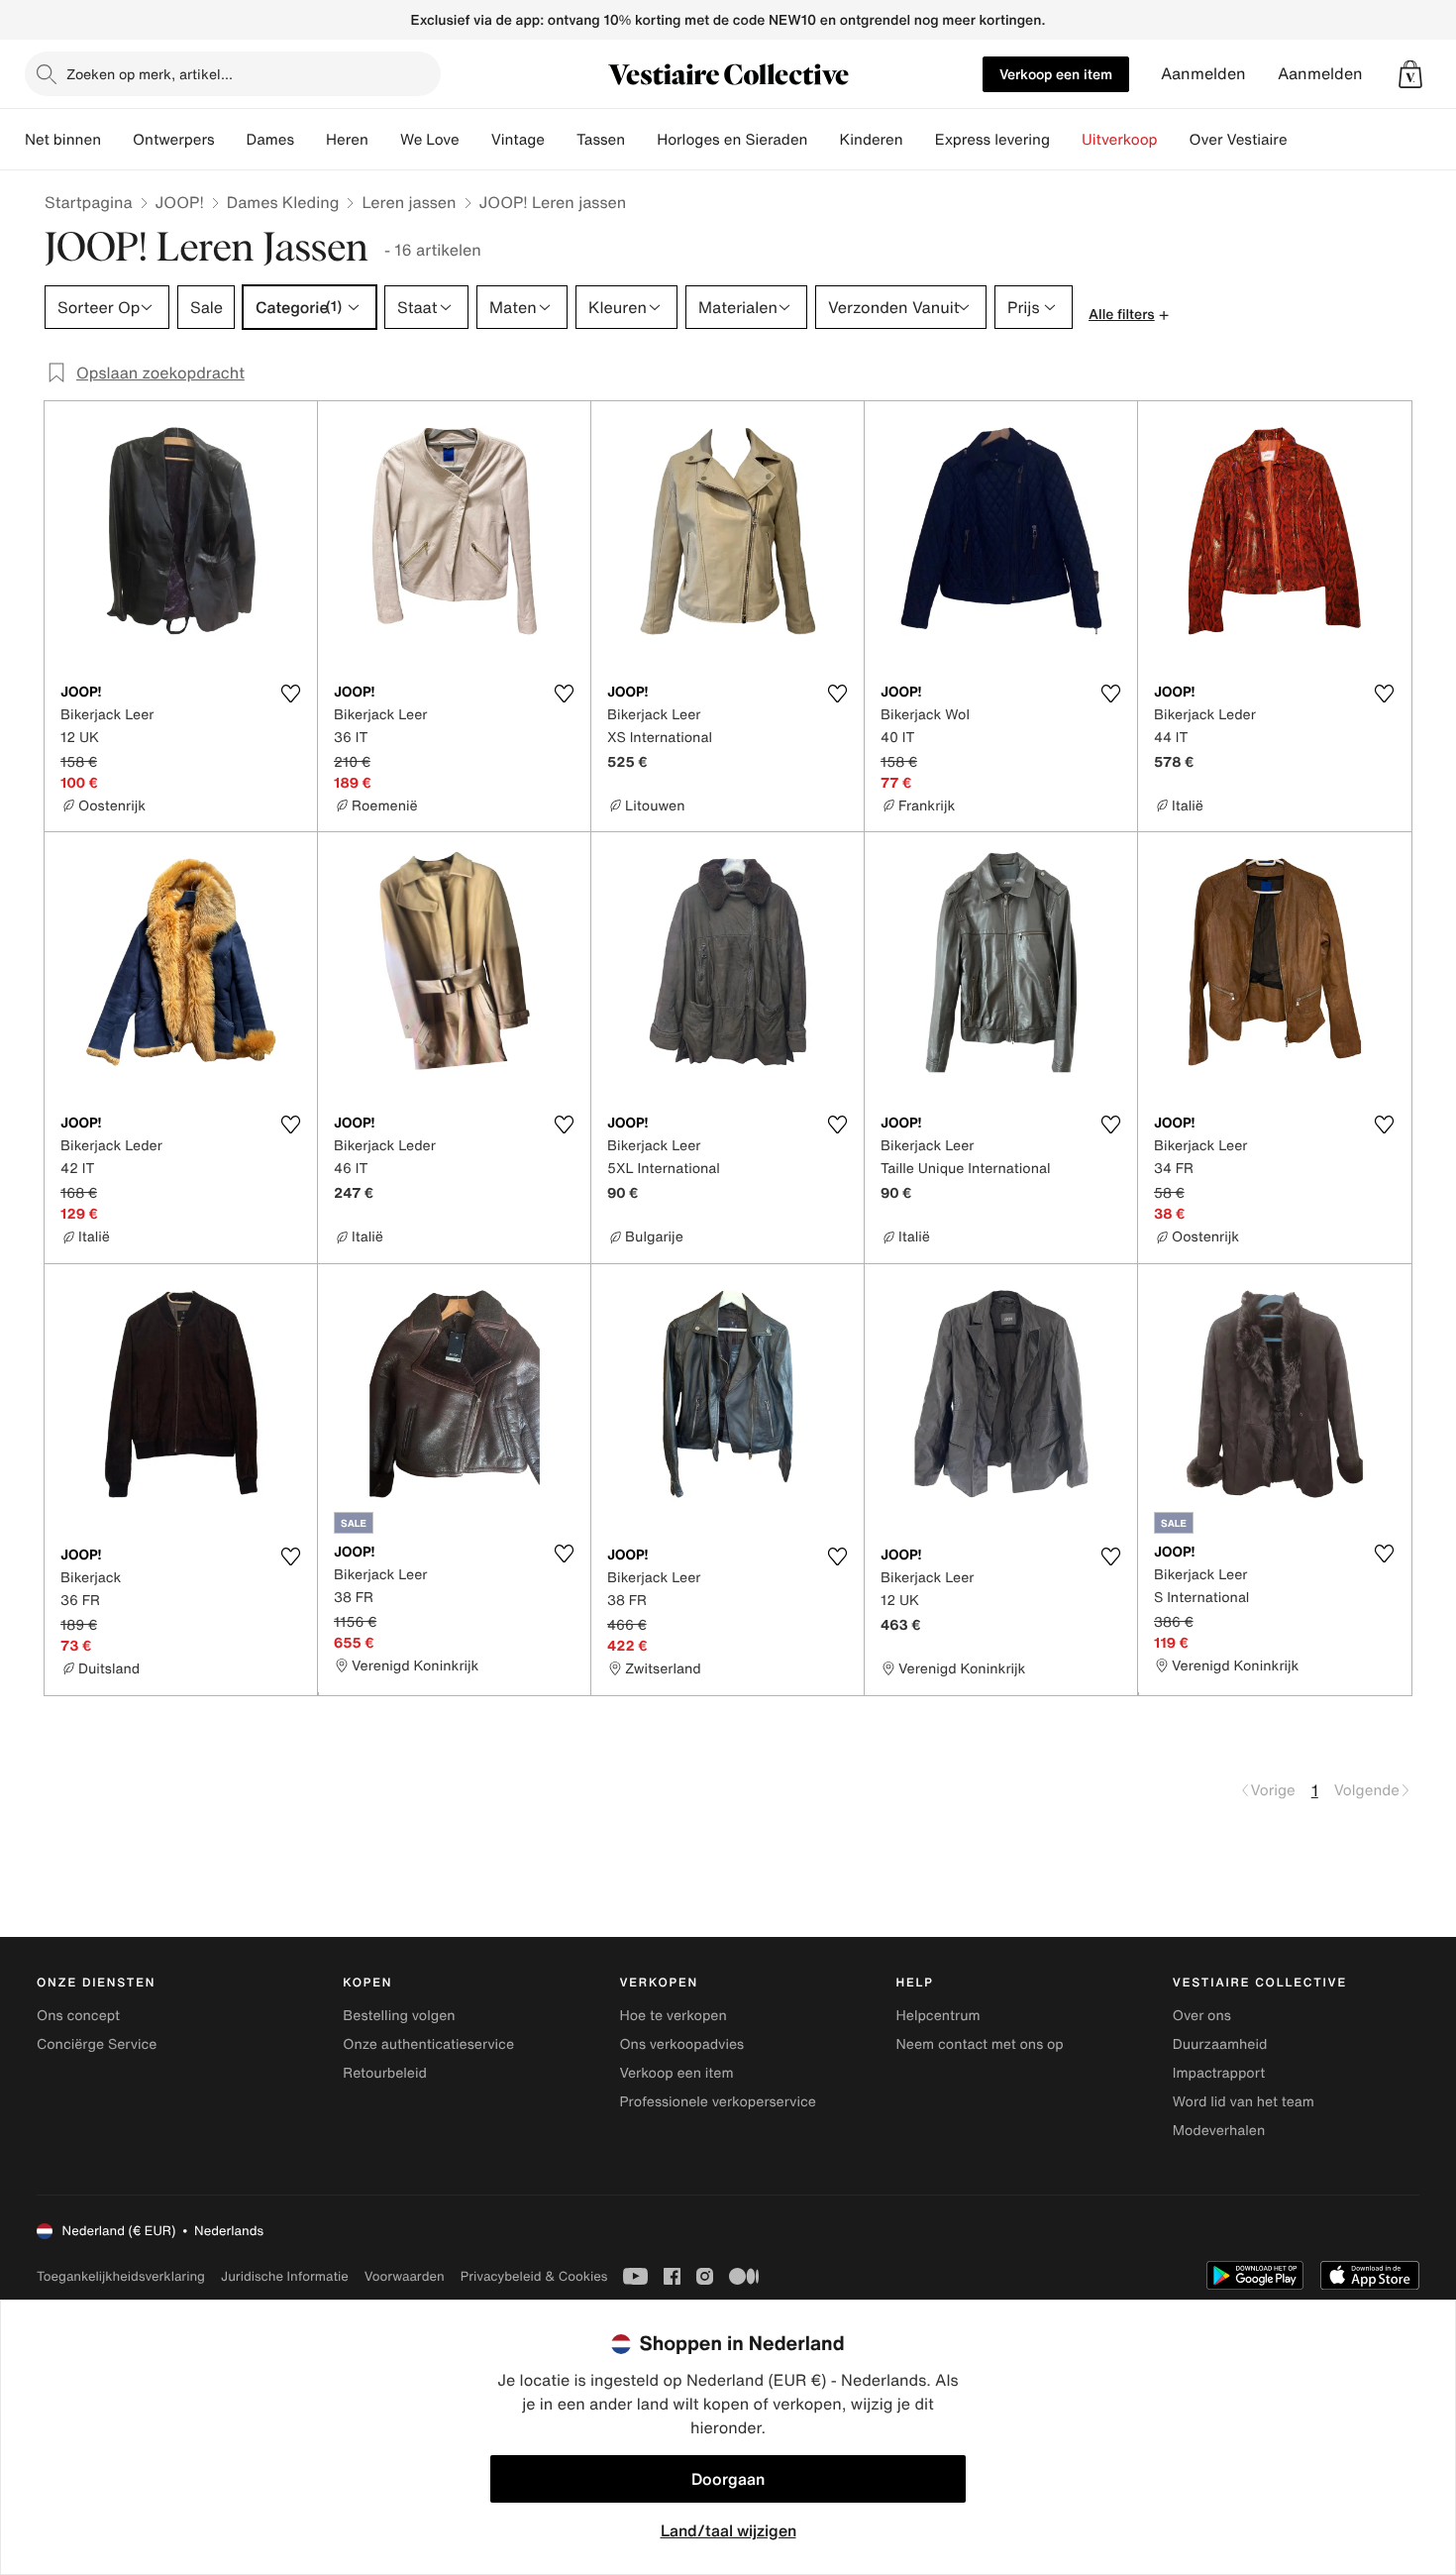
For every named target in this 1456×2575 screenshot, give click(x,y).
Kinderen (871, 140)
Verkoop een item (1056, 74)
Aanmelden (1203, 74)
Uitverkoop (1120, 140)
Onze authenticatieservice (428, 2044)
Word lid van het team (1244, 2102)
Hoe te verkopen (673, 2016)
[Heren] (384, 140)
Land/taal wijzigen (728, 2530)
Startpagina (89, 202)
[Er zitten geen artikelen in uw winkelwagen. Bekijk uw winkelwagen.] (1410, 74)
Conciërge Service (97, 2044)
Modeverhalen (1219, 2131)
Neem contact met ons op (980, 2044)
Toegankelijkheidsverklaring (121, 2276)
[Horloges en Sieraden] (823, 140)
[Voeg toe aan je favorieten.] (290, 694)
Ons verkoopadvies (681, 2044)
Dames (271, 140)
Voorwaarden (405, 2276)
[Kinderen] (919, 140)
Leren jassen (409, 202)
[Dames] (310, 140)
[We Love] (475, 140)
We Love (430, 140)
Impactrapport (1219, 2073)
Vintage (518, 140)
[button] (1410, 74)
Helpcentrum (938, 2016)
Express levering (992, 140)
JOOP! (180, 202)
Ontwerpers (174, 140)
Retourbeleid (385, 2073)
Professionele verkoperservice (717, 2102)
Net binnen (63, 140)
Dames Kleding (283, 202)
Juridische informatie (285, 2276)
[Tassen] (641, 140)
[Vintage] (561, 140)
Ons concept (78, 2016)
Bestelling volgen (399, 2016)
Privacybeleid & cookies (534, 2276)
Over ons (1202, 2016)
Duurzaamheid (1220, 2044)
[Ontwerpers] (231, 140)
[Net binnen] (117, 140)
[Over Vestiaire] (1303, 140)
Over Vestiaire (1239, 140)
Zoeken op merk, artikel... (150, 74)
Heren (347, 140)
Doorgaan (728, 2479)
